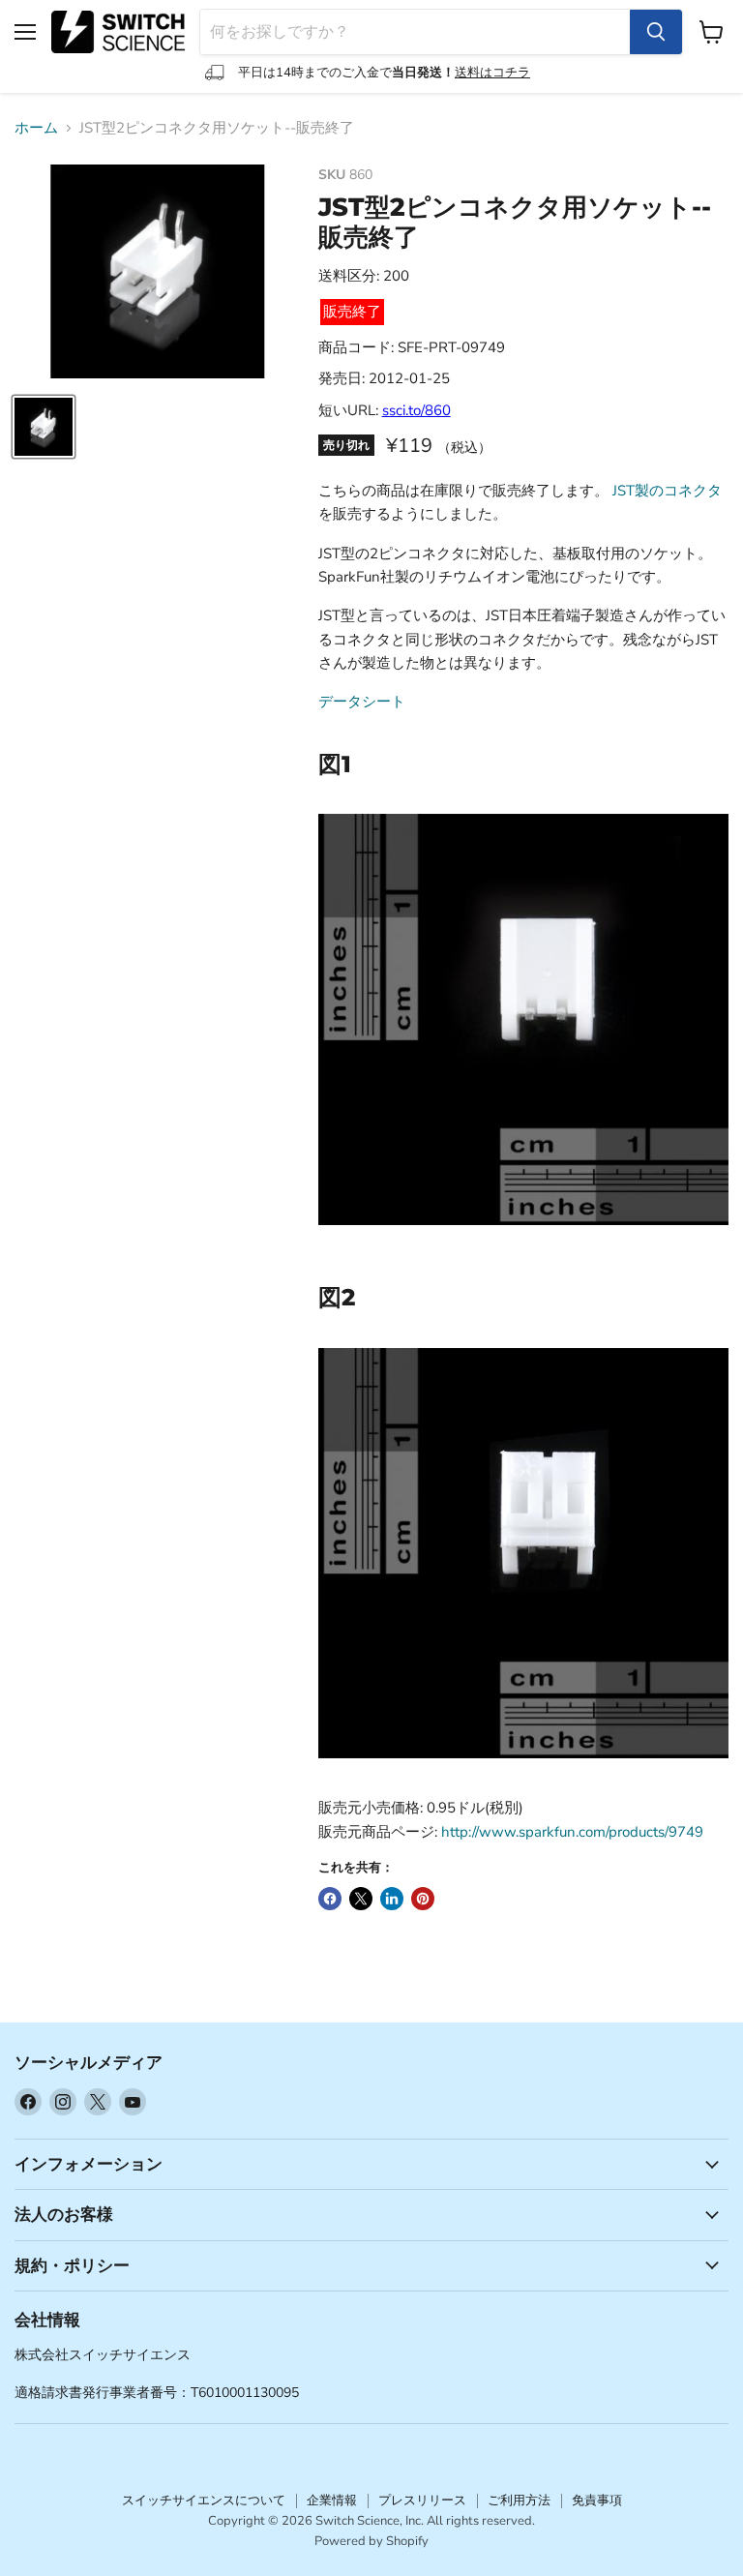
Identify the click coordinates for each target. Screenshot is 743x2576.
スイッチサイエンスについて (204, 2501)
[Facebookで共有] (330, 1899)
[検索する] (656, 32)
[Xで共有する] (361, 1899)
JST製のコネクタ (667, 491)
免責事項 (597, 2501)
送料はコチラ (492, 73)
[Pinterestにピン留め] (423, 1899)
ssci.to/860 (416, 410)
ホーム (36, 128)
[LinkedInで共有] (392, 1899)
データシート (362, 702)
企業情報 (332, 2501)
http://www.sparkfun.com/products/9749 (572, 1832)
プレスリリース (422, 2501)
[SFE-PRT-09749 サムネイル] (44, 427)
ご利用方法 (519, 2501)
